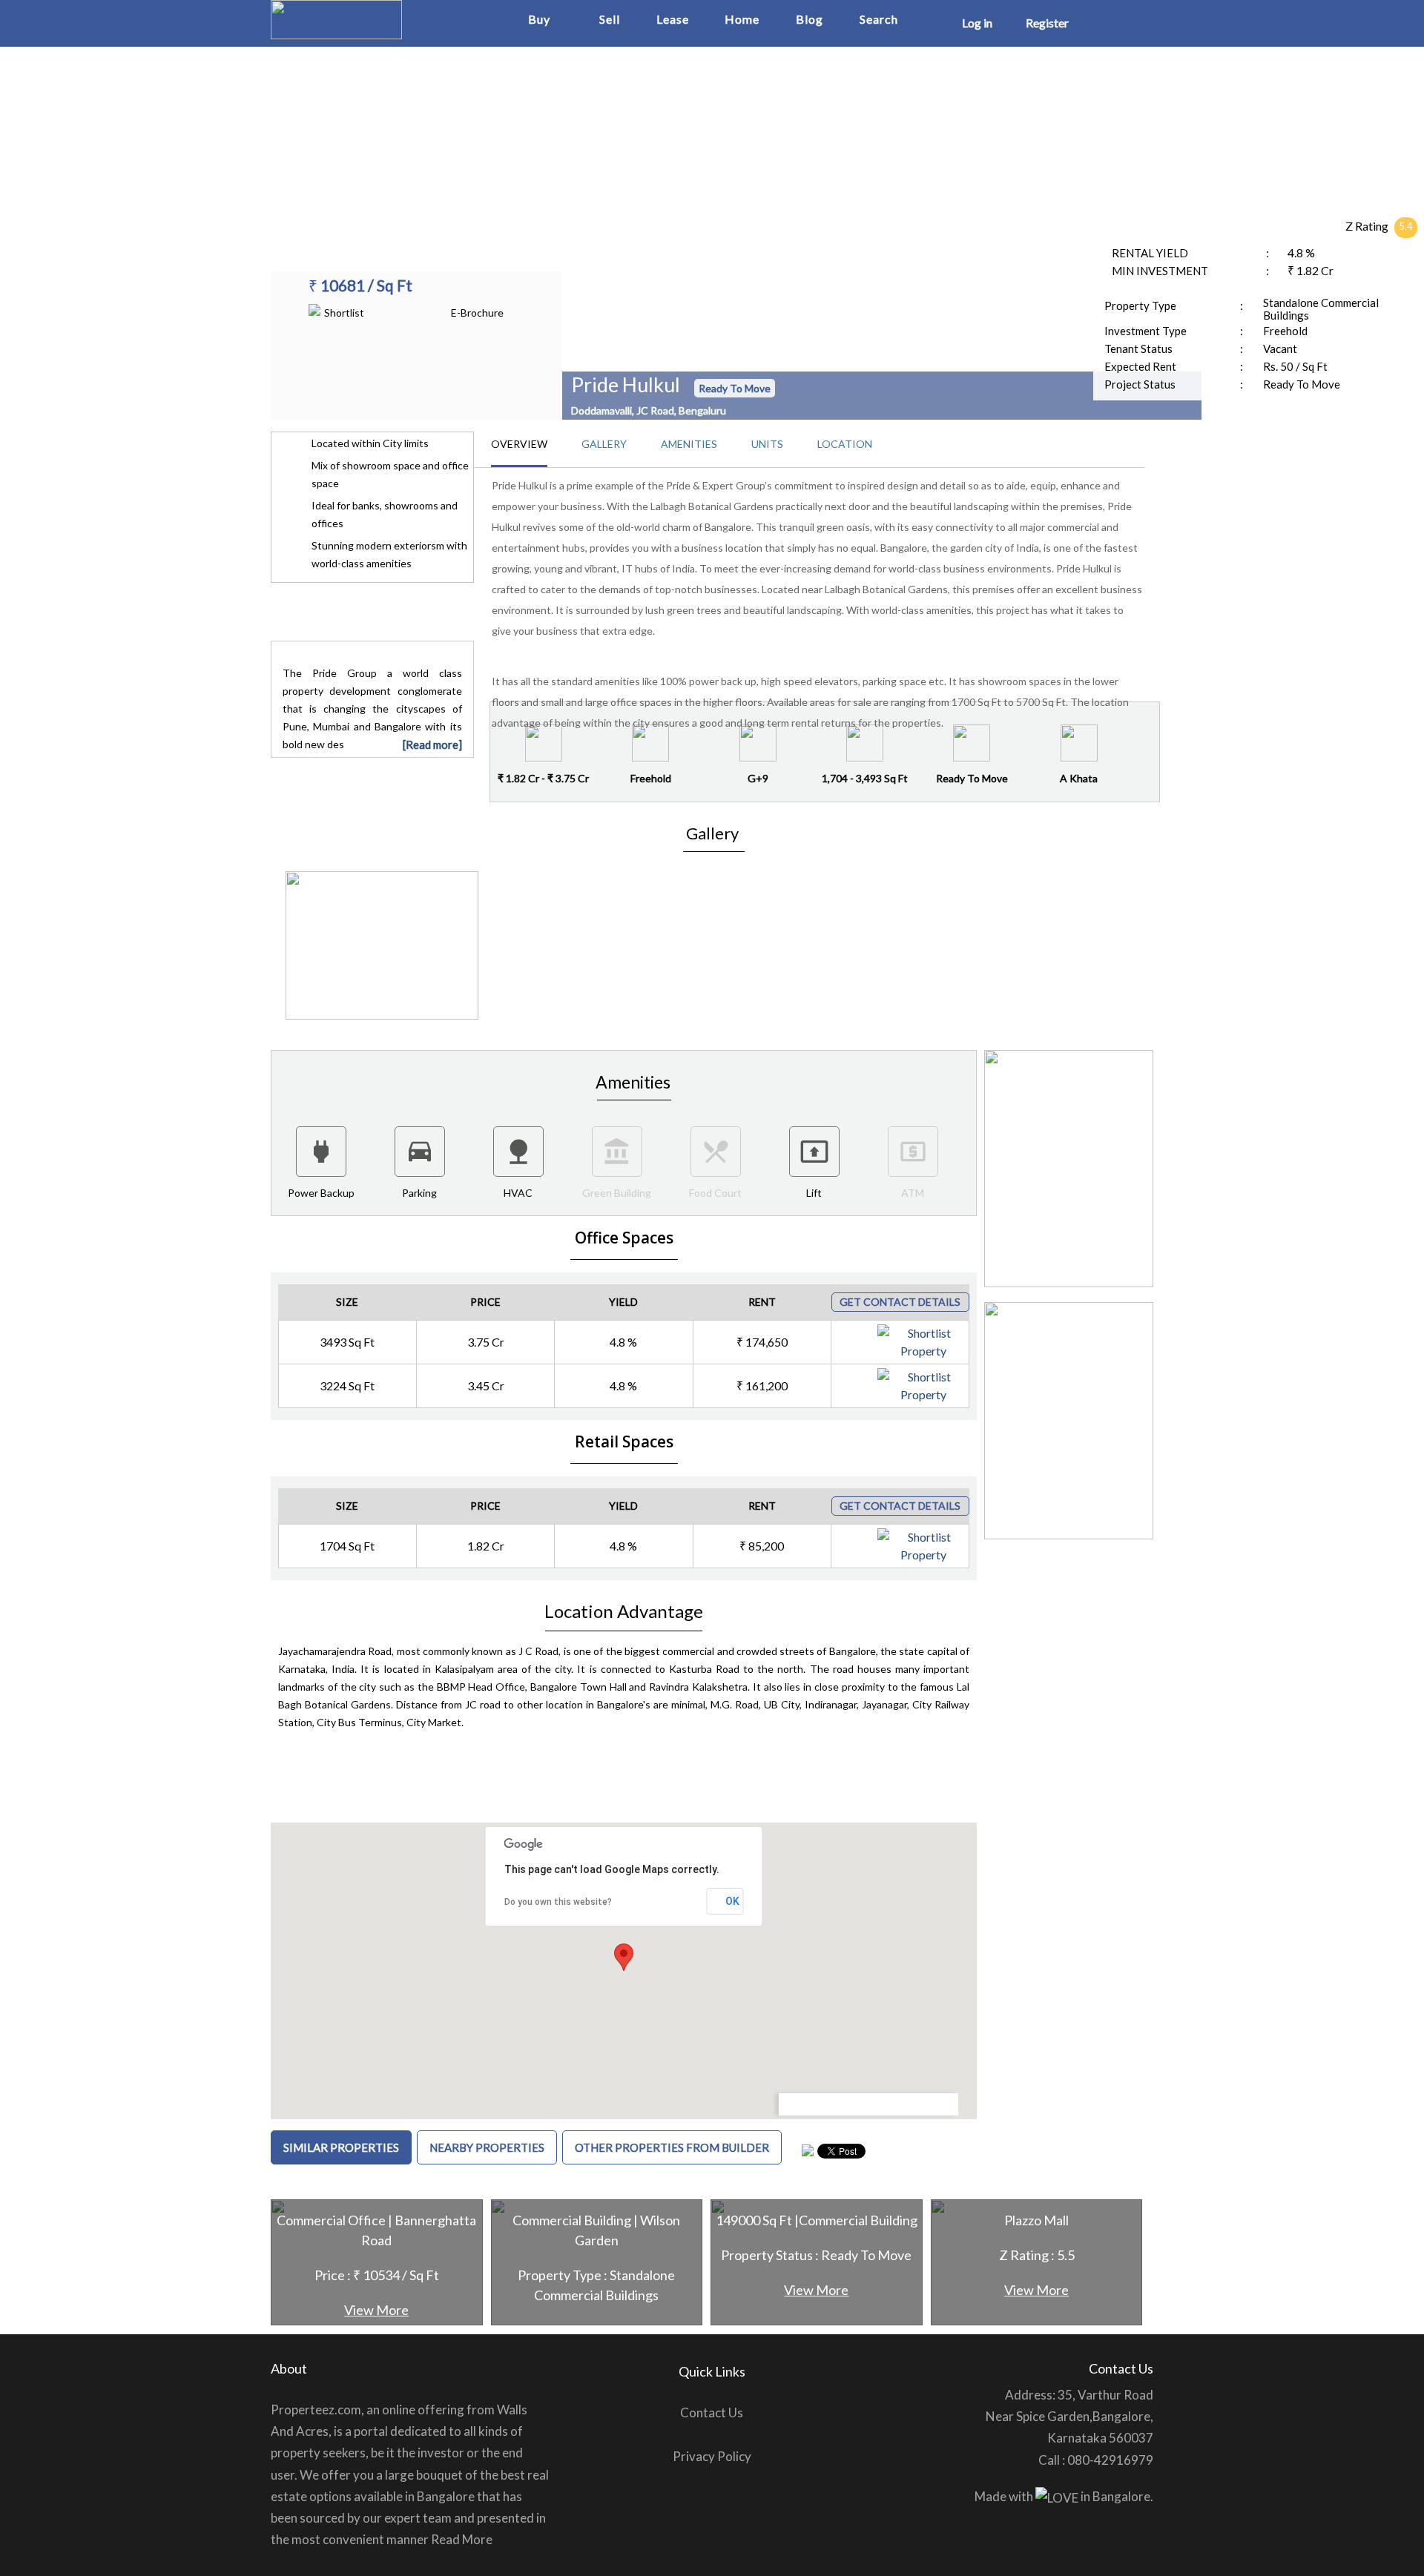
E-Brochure (477, 313)
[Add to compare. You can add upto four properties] (955, 1335)
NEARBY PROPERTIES (487, 2147)
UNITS (767, 444)
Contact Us (712, 2412)
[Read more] (432, 744)
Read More (462, 2539)
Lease (673, 19)
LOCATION (845, 444)
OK (732, 1901)
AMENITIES (689, 444)
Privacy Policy (712, 2456)
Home (742, 19)
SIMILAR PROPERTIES (341, 2147)
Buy (539, 19)
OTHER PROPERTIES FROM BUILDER (672, 2147)
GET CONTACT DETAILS (900, 1302)
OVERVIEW (519, 444)
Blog (810, 19)
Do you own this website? (558, 1902)
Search (879, 19)
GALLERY (604, 444)
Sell (610, 19)
